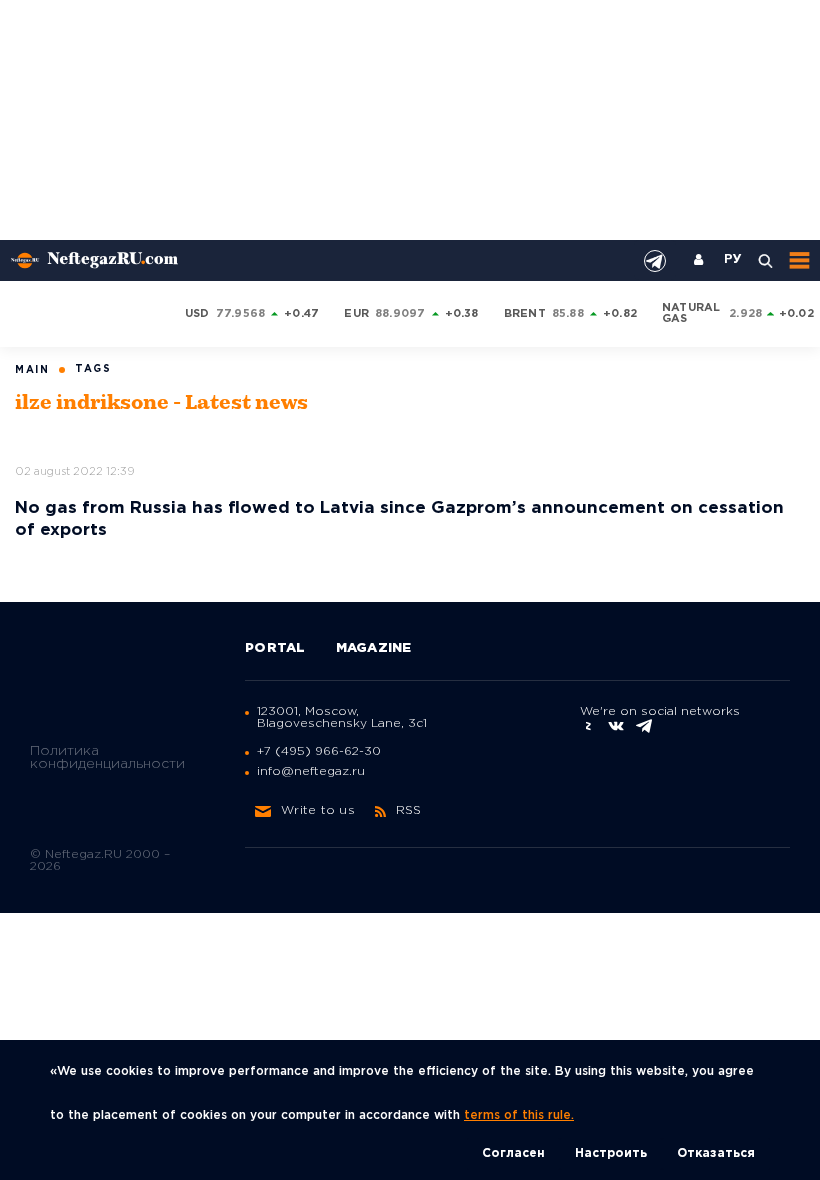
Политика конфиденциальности (107, 757)
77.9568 (241, 314)
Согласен (513, 1153)
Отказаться (716, 1153)
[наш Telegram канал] (655, 261)
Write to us (318, 810)
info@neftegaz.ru (311, 771)
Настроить (611, 1153)
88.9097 (400, 314)
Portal (275, 648)
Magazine (374, 648)
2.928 (745, 314)
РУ (733, 260)
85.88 (568, 314)
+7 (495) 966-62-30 (319, 751)
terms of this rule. (519, 1115)
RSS (409, 810)
